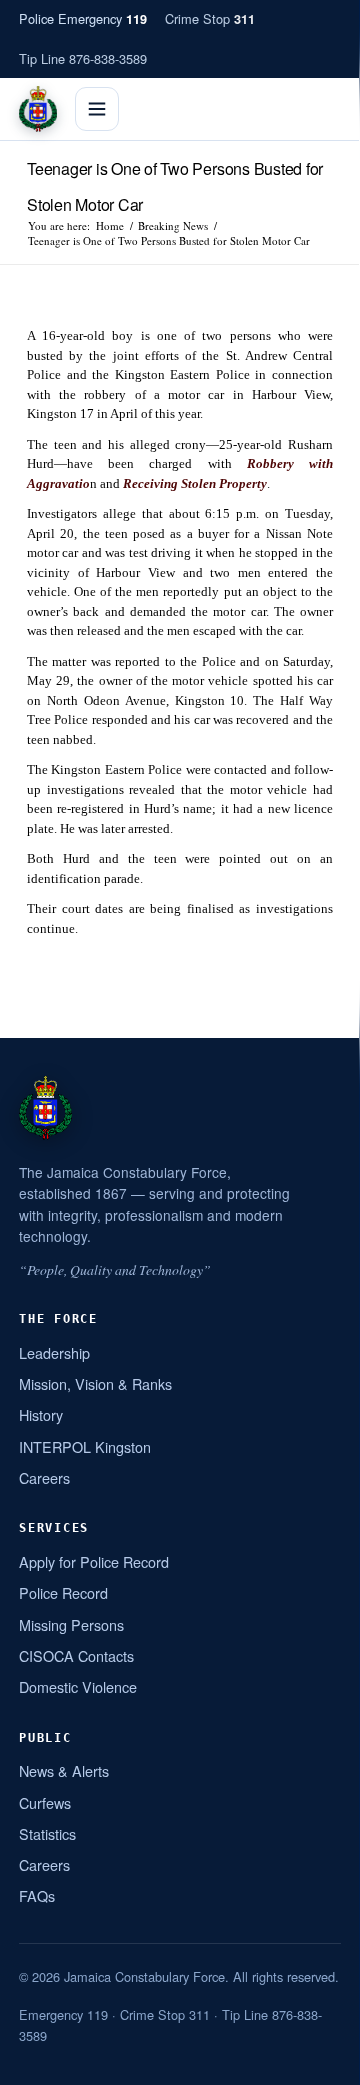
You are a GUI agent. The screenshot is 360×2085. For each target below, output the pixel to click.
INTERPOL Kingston (85, 1446)
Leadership (54, 1352)
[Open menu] (97, 109)
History (41, 1414)
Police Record (63, 1592)
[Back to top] (319, 2062)
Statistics (47, 1833)
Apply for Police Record (94, 1561)
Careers (44, 1477)
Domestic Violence (78, 1686)
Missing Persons (71, 1624)
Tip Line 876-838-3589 (83, 58)
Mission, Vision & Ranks (95, 1383)
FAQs (37, 1895)
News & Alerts (64, 1770)
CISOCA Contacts (76, 1655)
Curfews (45, 1802)
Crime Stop (210, 18)
